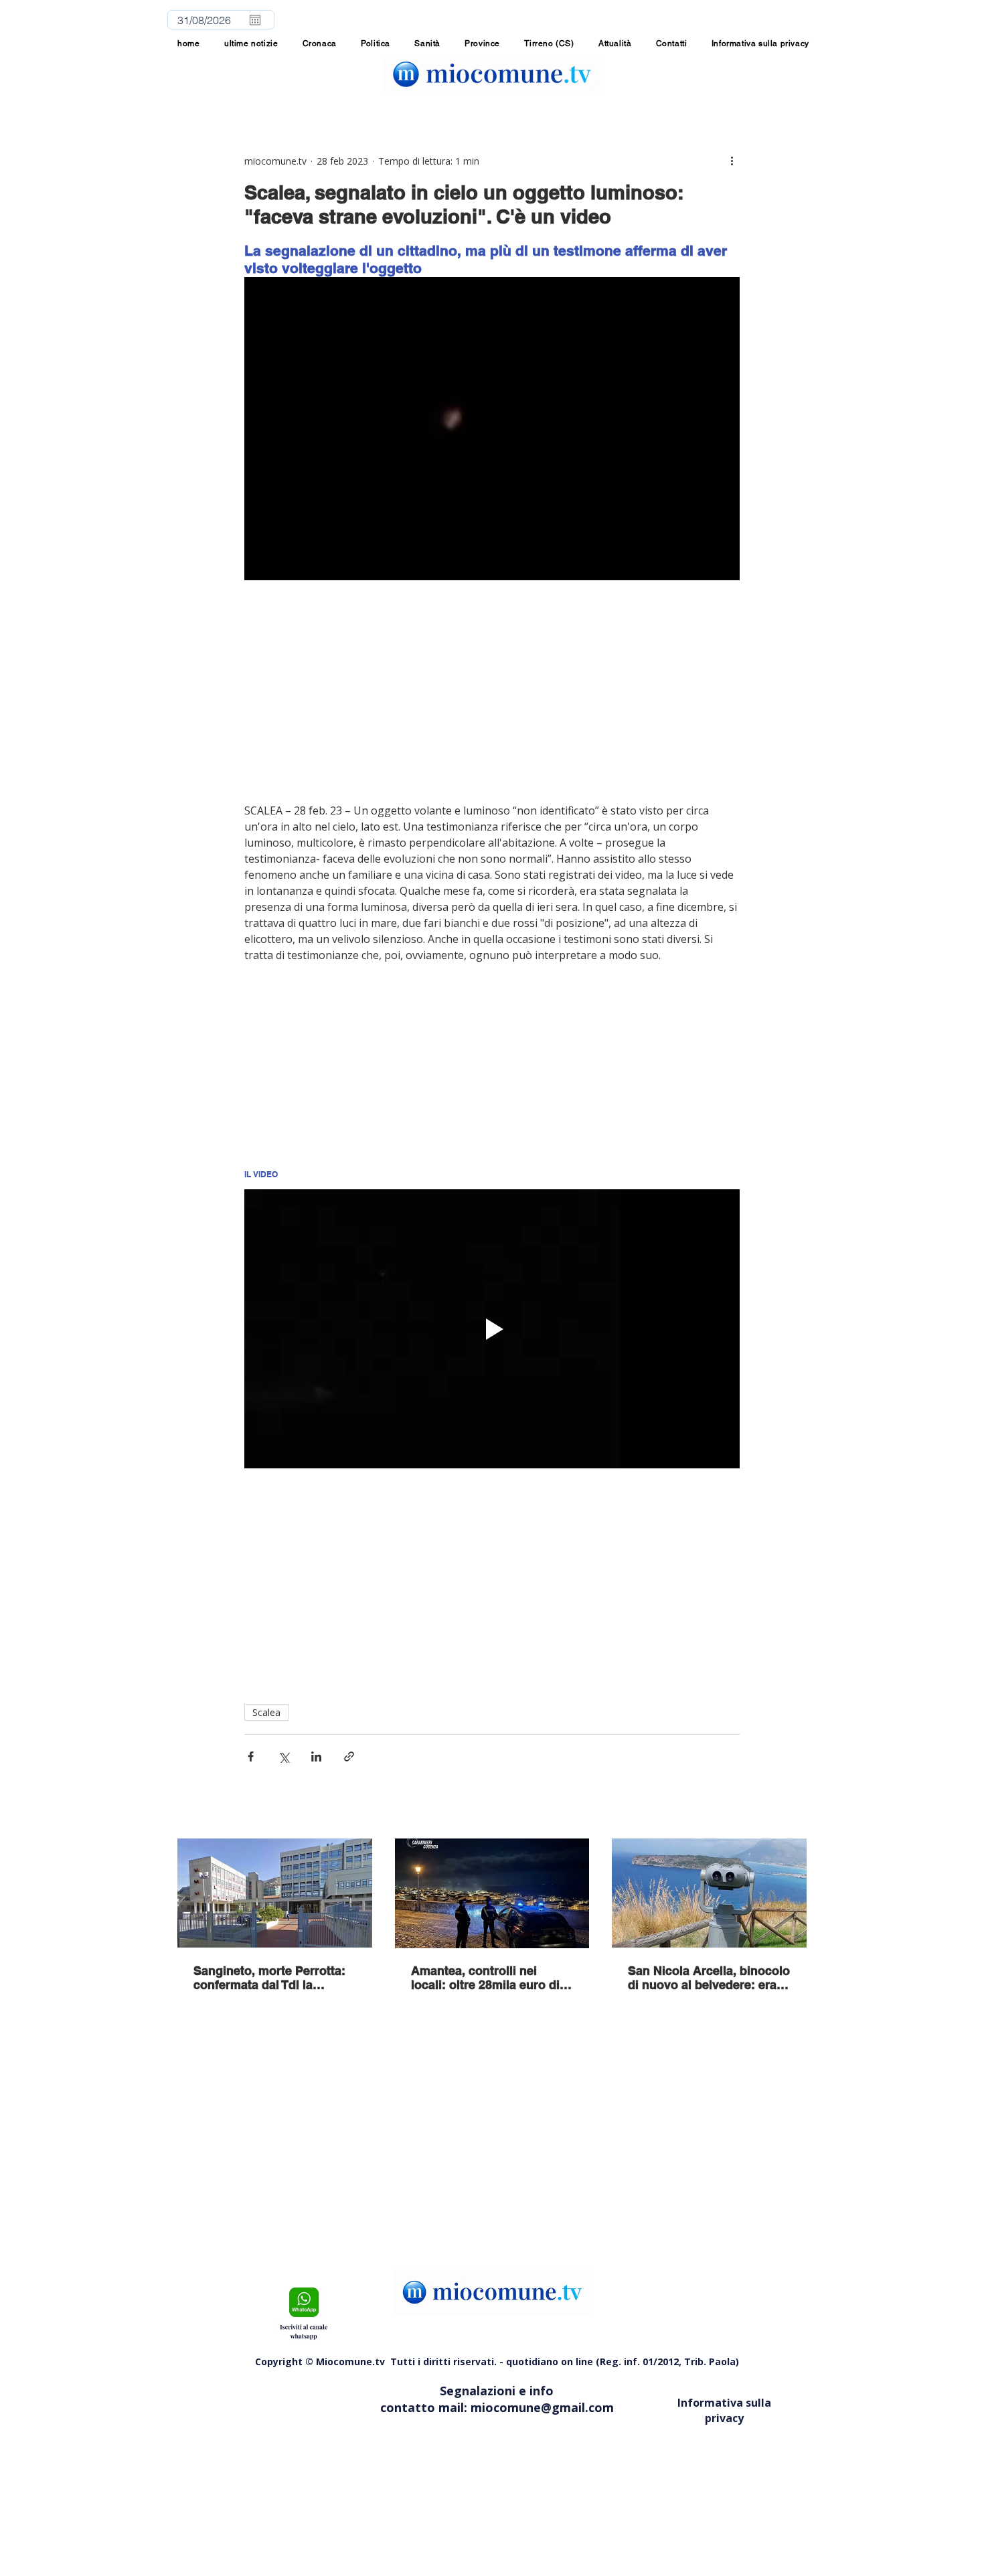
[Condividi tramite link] (349, 1756)
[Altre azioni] (732, 161)
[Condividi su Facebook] (251, 1756)
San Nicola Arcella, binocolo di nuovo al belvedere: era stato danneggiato (709, 1978)
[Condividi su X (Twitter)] (283, 1756)
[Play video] (492, 1328)
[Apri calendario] (255, 20)
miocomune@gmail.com (542, 2407)
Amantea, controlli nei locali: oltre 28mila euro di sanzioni (485, 1978)
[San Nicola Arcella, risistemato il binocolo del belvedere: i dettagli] (709, 1893)
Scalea (266, 1712)
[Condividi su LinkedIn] (316, 1756)
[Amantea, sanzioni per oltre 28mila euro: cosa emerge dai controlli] (492, 1893)
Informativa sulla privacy (724, 2410)
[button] (482, 44)
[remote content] (492, 691)
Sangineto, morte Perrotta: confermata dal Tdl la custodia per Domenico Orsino (269, 1978)
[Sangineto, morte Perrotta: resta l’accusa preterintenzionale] (275, 1893)
